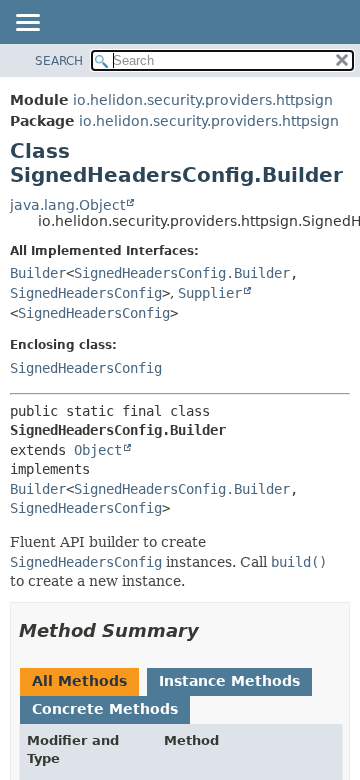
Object (98, 450)
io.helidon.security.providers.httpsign (203, 100)
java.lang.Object (67, 205)
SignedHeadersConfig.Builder (182, 273)
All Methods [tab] (79, 681)
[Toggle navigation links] (27, 24)
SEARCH (59, 61)
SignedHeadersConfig (86, 293)
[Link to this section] (213, 630)
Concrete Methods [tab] (105, 709)
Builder (38, 273)
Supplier (210, 293)
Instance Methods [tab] (229, 681)
